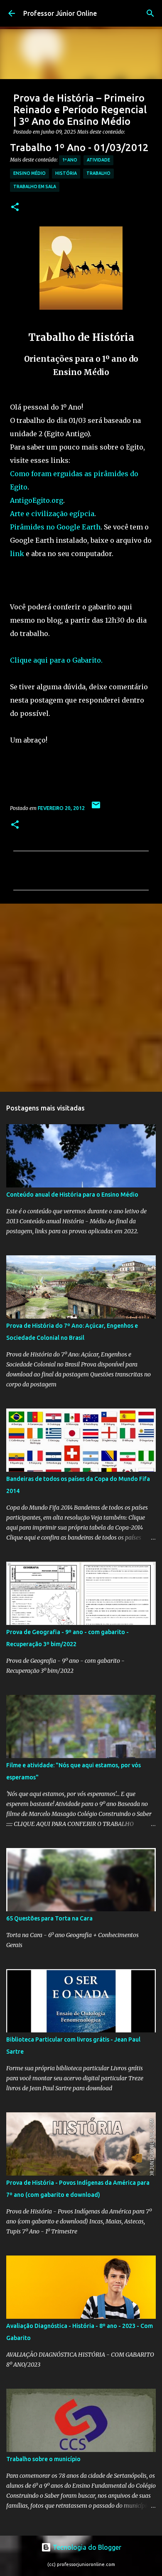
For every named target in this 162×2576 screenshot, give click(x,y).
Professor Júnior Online (60, 13)
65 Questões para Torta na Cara (49, 1918)
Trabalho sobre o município (43, 2459)
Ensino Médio (29, 173)
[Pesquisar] (150, 13)
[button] (15, 207)
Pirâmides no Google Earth (55, 527)
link (17, 554)
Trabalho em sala (35, 186)
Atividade (98, 160)
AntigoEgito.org (37, 500)
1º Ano (70, 160)
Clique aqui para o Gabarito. (56, 660)
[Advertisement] (81, 997)
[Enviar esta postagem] (96, 808)
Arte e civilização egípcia (52, 514)
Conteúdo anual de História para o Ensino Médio (72, 1195)
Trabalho (98, 173)
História (66, 173)
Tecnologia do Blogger (86, 2547)
